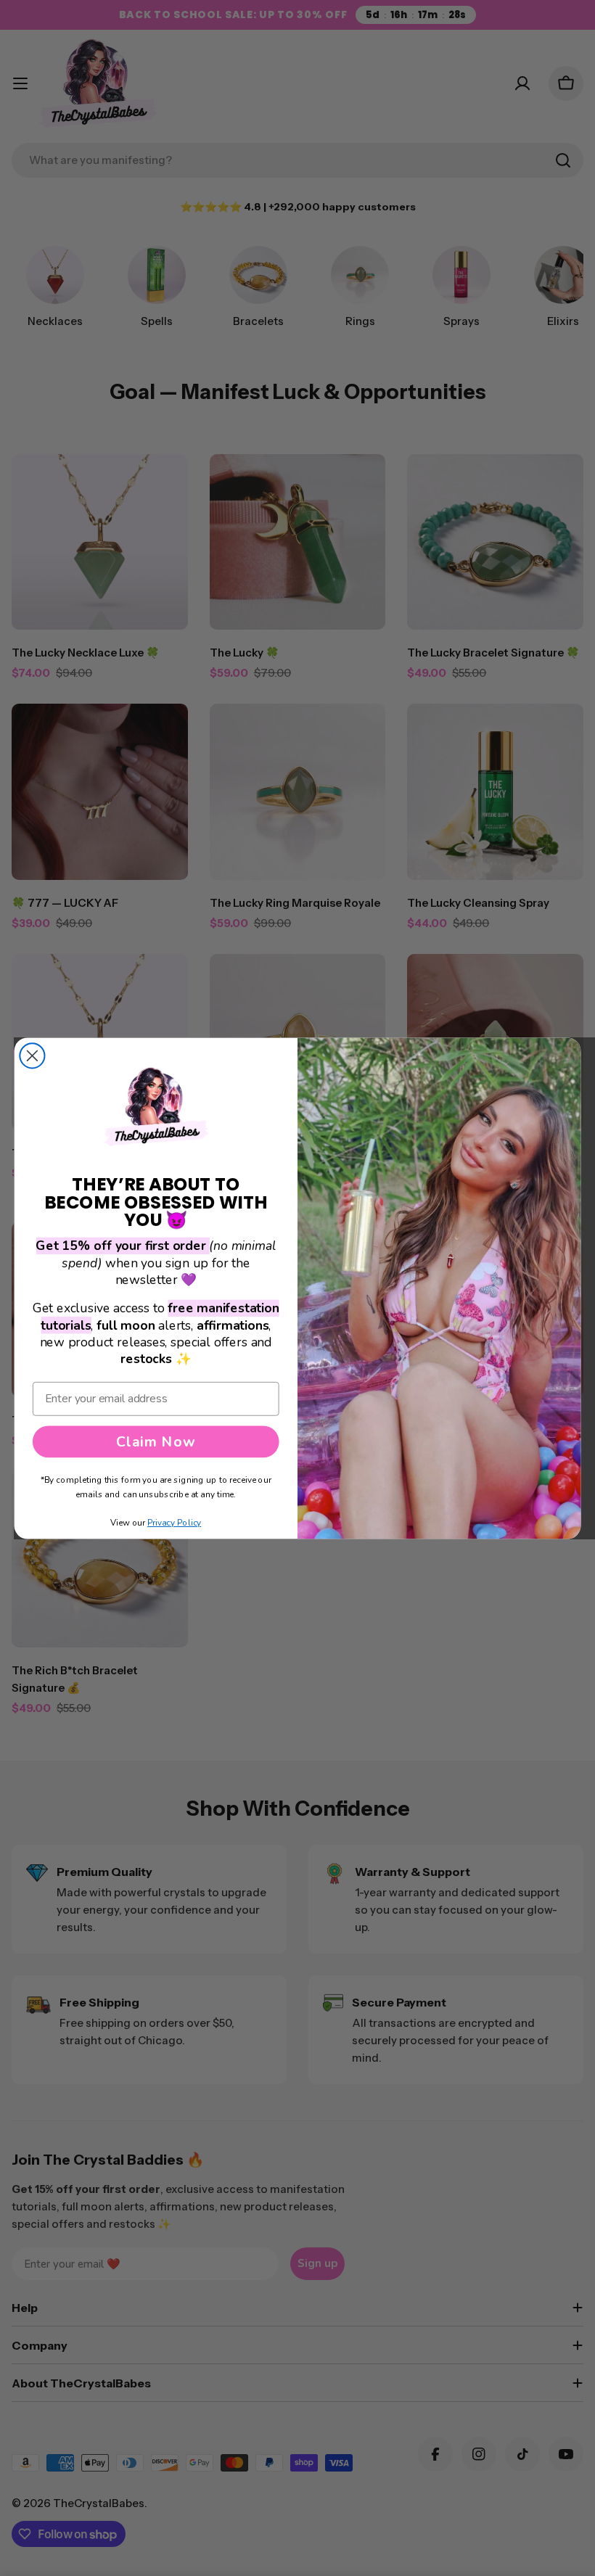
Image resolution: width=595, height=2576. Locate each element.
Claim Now (156, 1441)
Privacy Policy (174, 1523)
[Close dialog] (32, 1055)
